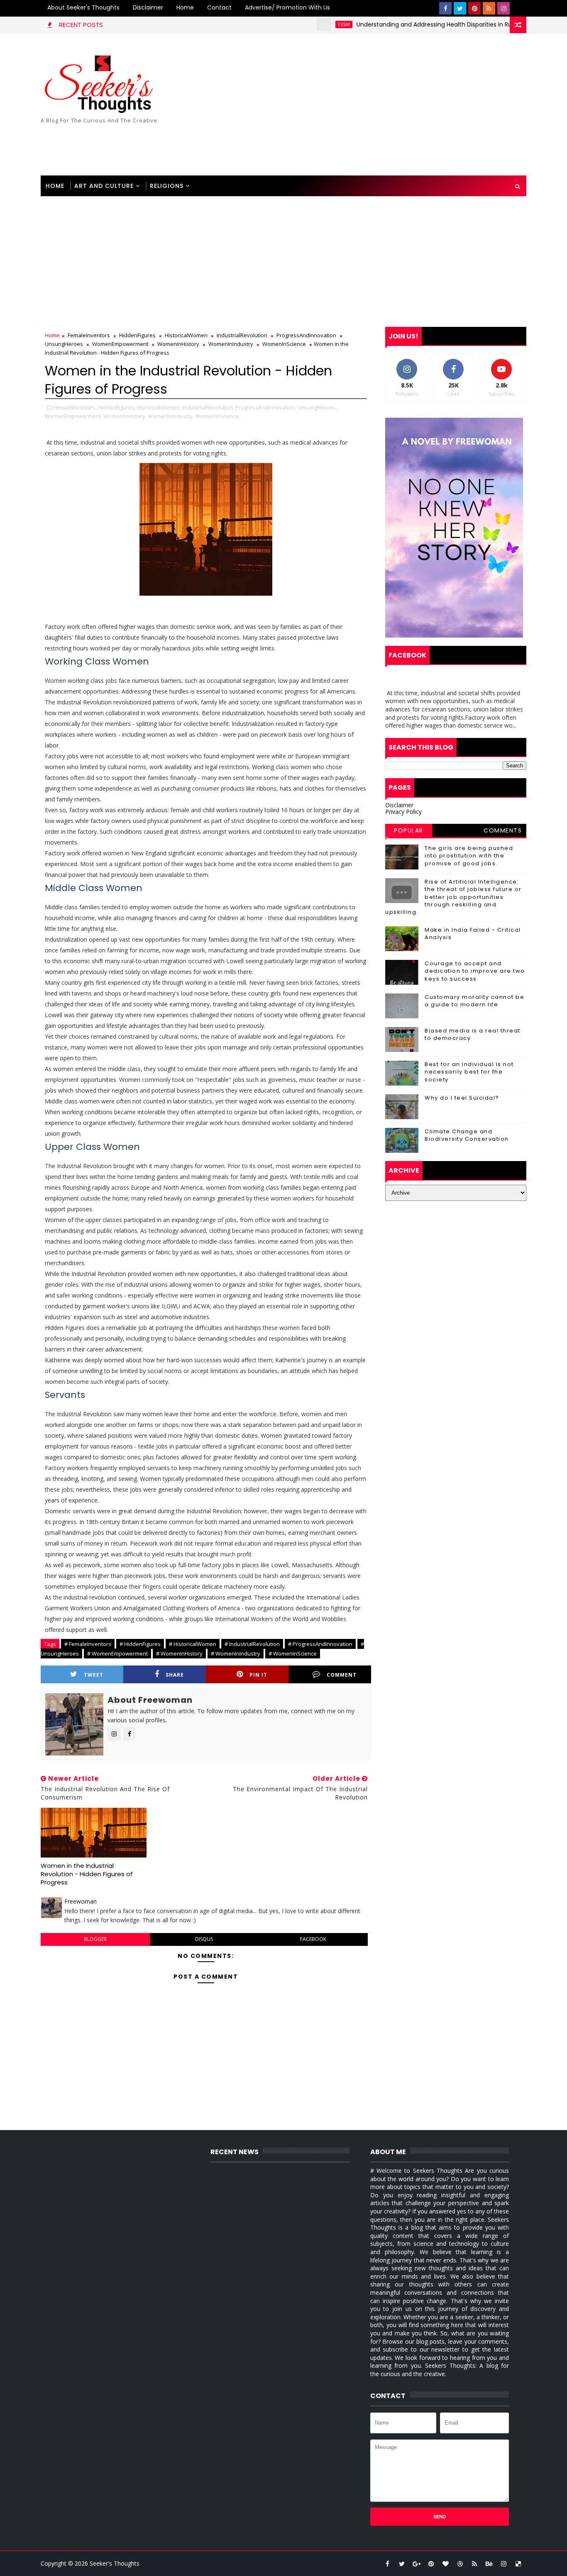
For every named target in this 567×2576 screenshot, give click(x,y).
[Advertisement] (375, 105)
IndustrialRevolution (242, 335)
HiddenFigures (137, 335)
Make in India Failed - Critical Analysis (473, 934)
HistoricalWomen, (159, 407)
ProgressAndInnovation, (266, 407)
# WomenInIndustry (236, 1653)
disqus (204, 1939)
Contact (219, 7)
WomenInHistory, (125, 416)
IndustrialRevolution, (208, 407)
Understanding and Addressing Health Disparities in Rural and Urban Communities (433, 24)
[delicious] (518, 2564)
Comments (503, 830)
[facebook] (445, 8)
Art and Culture (104, 186)
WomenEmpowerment (120, 344)
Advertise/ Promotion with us (287, 7)
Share (175, 1675)
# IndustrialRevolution (252, 1644)
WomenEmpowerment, (73, 416)
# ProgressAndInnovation (320, 1644)
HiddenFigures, (117, 407)
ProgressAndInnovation (306, 335)
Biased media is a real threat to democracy (473, 1034)
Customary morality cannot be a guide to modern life (474, 1001)
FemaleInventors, (75, 407)
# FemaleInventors (88, 1644)
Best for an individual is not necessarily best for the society (469, 1072)
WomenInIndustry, (171, 416)
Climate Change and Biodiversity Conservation (467, 1135)
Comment (342, 1675)
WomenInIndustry (231, 344)
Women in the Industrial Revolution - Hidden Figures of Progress (87, 1874)
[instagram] (503, 8)
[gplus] (416, 2564)
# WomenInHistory (179, 1653)
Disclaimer (148, 7)
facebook (313, 1939)
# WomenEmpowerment (117, 1653)
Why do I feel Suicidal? (462, 1098)
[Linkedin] (518, 8)
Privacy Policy (403, 812)
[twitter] (460, 8)
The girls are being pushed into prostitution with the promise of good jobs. (469, 856)
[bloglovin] (445, 2564)
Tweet (94, 1675)
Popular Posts (409, 832)
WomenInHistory (178, 344)
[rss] (489, 8)
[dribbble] (460, 2564)
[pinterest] (474, 8)
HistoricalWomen (186, 335)
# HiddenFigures (140, 1644)
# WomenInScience (293, 1653)
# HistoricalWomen (193, 1644)
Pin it (258, 1675)
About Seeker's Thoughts (83, 7)
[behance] (489, 2564)
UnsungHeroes (64, 344)
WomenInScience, (218, 416)
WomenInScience (284, 344)
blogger (95, 1939)
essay (303, 24)
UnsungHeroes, (317, 407)
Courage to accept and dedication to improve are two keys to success (475, 971)
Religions (167, 186)
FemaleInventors (89, 335)
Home (185, 7)
